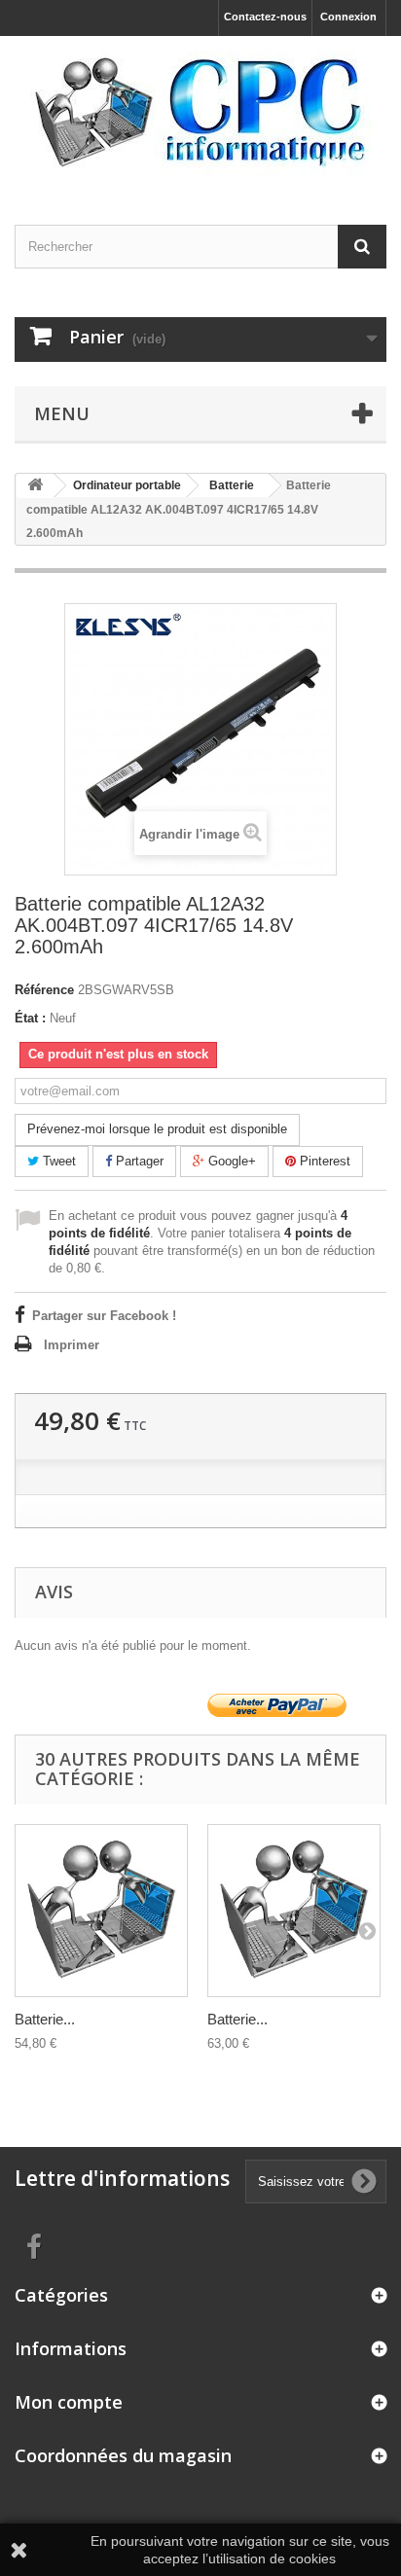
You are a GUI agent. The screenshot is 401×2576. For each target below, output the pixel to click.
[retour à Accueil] (35, 486)
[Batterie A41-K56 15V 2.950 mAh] (294, 1911)
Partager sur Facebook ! (104, 1316)
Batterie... (45, 2019)
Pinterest (323, 1161)
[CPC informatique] (200, 113)
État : (30, 1018)
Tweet (57, 1161)
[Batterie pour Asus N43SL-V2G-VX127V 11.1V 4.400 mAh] (101, 1911)
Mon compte (69, 2402)
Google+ (230, 1161)
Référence (44, 990)
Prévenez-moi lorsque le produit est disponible (157, 1129)
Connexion (348, 17)
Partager (138, 1161)
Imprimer (72, 1345)
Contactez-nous (265, 17)
